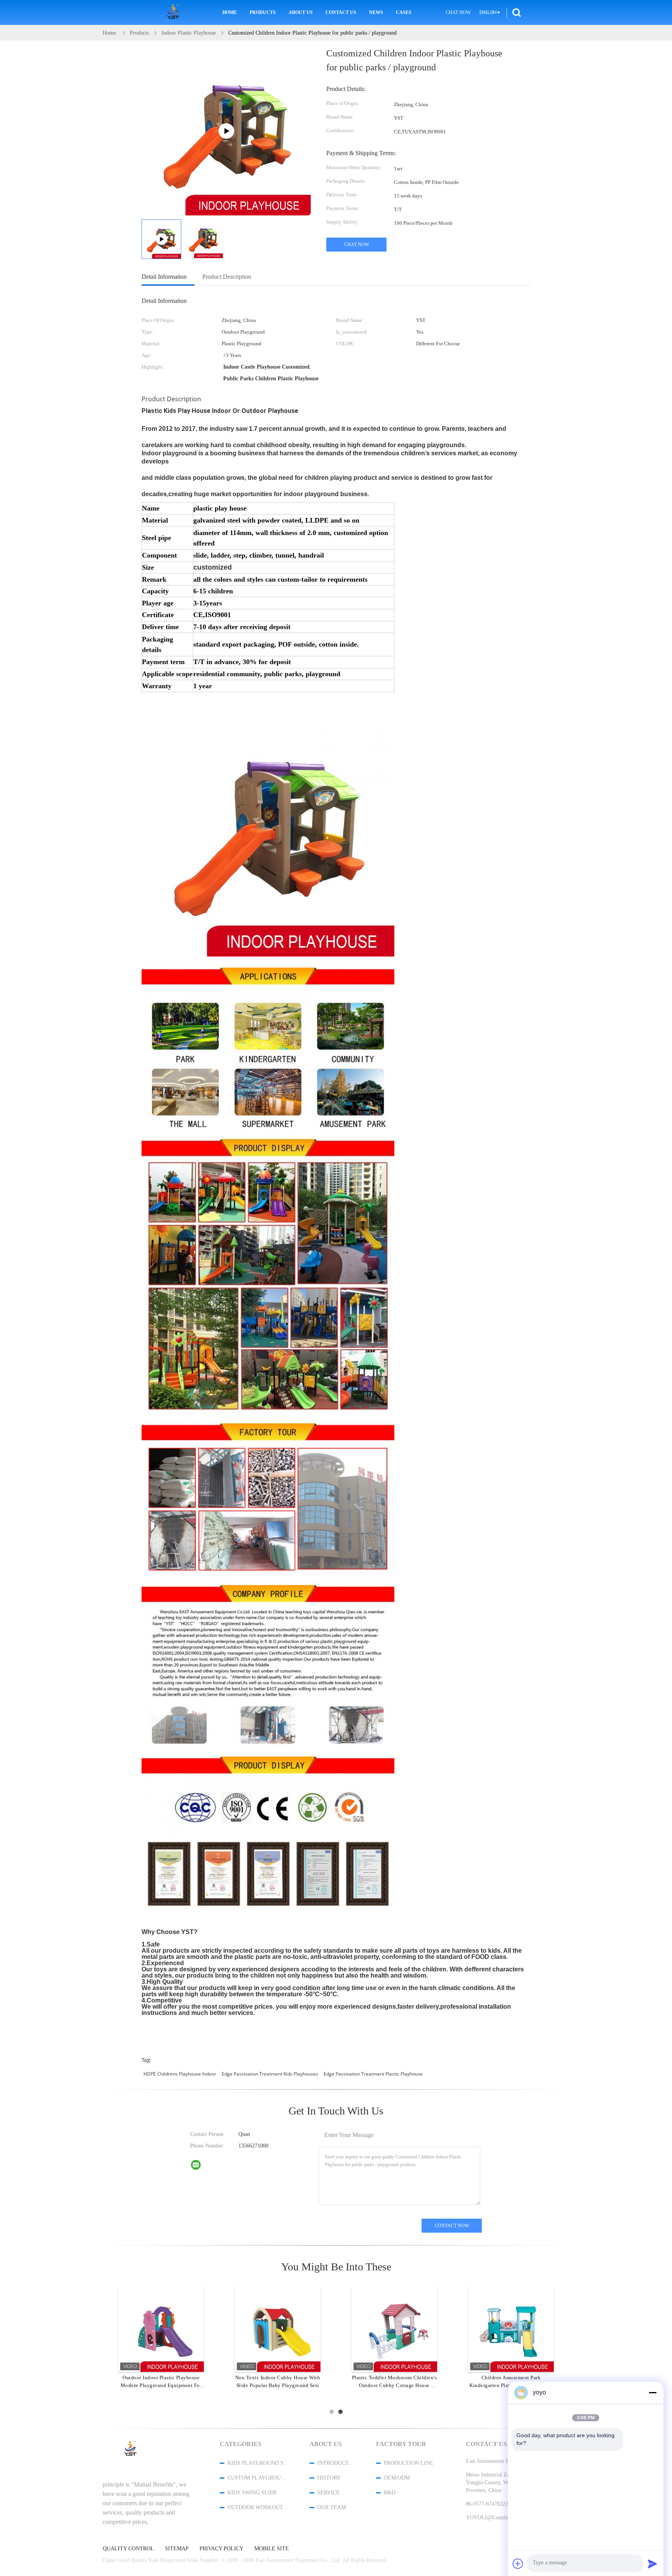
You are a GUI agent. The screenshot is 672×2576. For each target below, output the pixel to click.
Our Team (332, 2507)
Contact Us (341, 12)
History (329, 2478)
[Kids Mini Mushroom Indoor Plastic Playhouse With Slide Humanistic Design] (278, 2329)
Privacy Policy (221, 2549)
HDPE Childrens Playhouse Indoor (180, 2074)
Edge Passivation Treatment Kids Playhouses (270, 2074)
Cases (404, 12)
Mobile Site (272, 2549)
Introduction (336, 2463)
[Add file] (518, 2564)
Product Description (227, 277)
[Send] (653, 2564)
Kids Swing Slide (252, 2493)
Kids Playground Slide (258, 2463)
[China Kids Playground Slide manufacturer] (175, 12)
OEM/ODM (397, 2478)
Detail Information (164, 277)
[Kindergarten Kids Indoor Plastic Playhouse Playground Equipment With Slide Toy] (511, 2329)
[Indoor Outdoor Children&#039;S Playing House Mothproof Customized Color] (394, 2329)
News (376, 12)
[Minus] (653, 2392)
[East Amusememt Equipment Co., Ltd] (201, 2167)
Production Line (409, 2463)
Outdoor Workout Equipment (258, 2507)
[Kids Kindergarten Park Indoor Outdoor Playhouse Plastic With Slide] (161, 2329)
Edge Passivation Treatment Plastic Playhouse (373, 2074)
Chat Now (458, 12)
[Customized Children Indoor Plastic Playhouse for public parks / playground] (203, 239)
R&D (390, 2493)
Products (263, 12)
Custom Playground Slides (258, 2478)
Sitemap (177, 2549)
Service (329, 2493)
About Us (301, 12)
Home (230, 12)
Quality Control (128, 2549)
